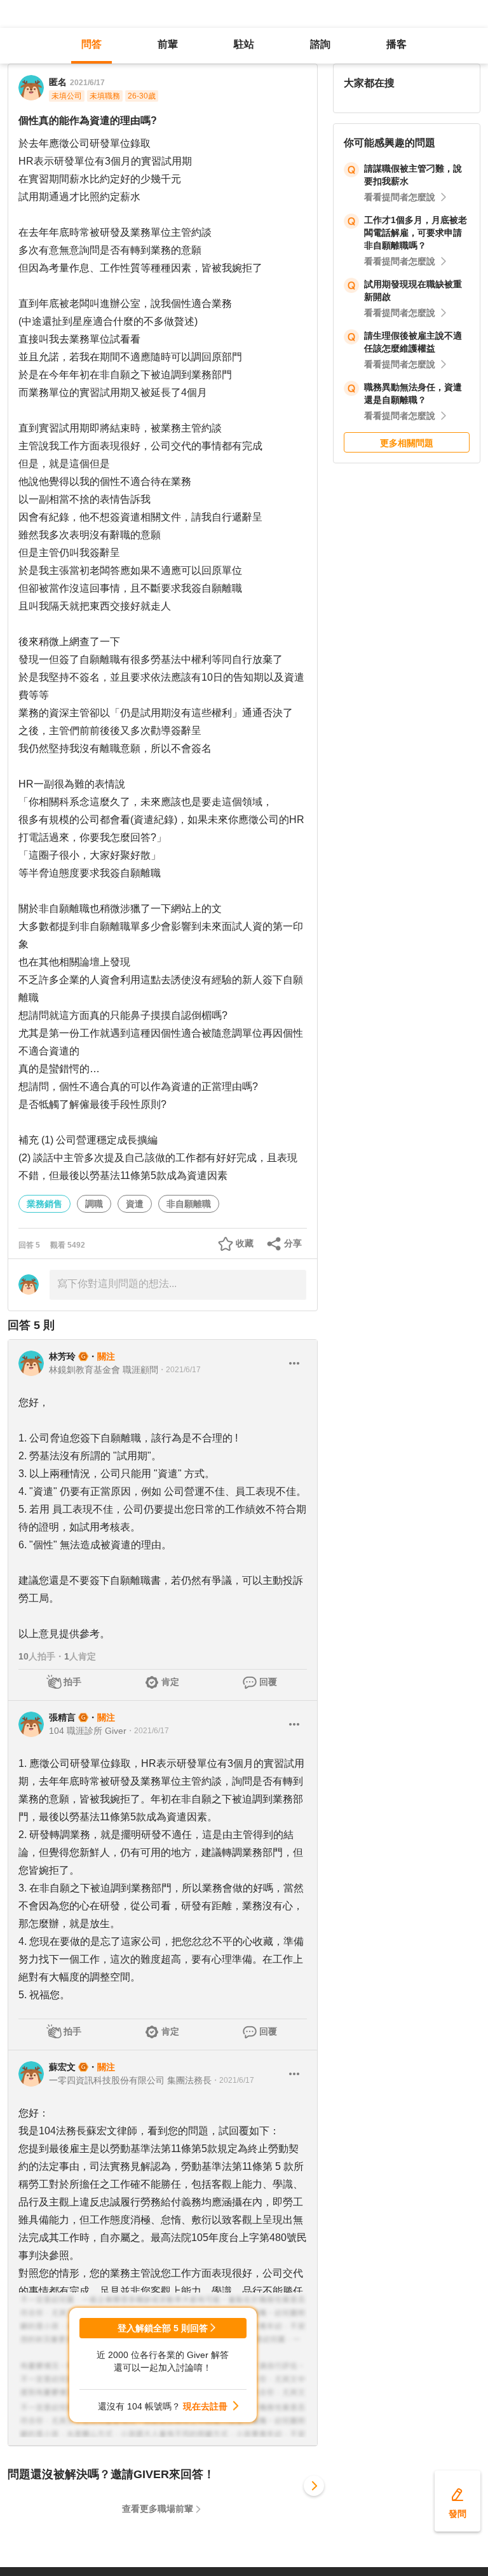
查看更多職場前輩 (158, 2509)
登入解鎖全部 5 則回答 (163, 2328)
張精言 (62, 1717)
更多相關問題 (407, 443)
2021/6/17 (87, 83)
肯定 (170, 1682)
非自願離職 (189, 1204)
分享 (293, 1243)
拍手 (72, 1682)
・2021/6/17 (180, 1370)
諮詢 (320, 44)
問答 (91, 44)
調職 (94, 1204)
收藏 (245, 1243)
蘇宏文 (62, 2067)
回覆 (268, 1682)
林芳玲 (62, 1356)
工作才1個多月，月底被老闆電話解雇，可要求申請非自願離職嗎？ (416, 233)
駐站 (244, 44)
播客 (396, 44)
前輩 (168, 44)
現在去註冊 (205, 2406)
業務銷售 (44, 1204)
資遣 (135, 1204)
